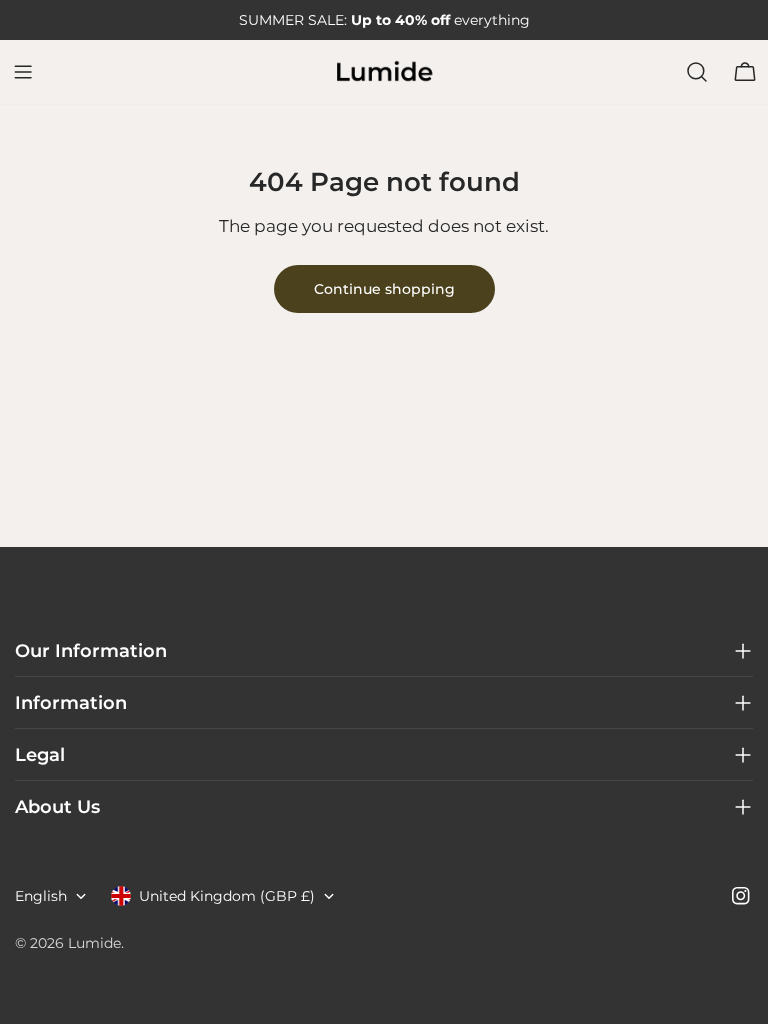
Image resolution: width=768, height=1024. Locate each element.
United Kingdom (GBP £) (227, 896)
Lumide (94, 943)
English (41, 896)
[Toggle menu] (23, 72)
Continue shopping (384, 289)
